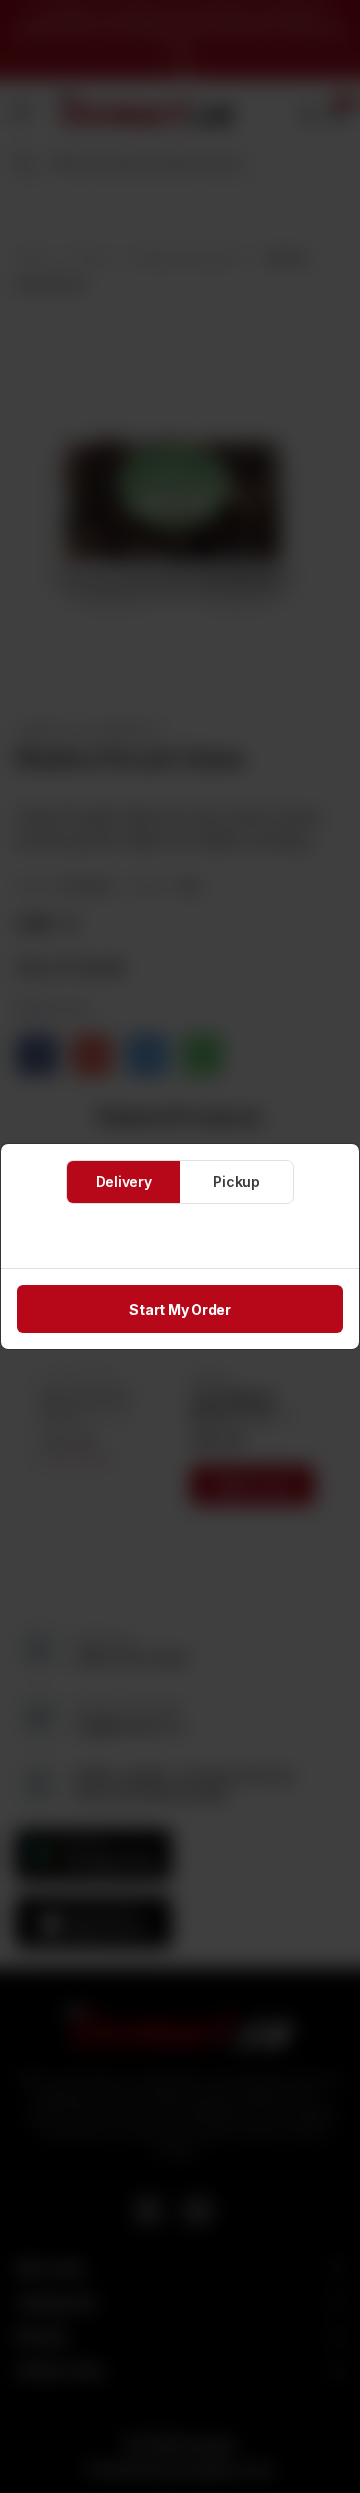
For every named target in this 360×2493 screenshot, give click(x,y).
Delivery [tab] (124, 1181)
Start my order (180, 1309)
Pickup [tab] (236, 1181)
